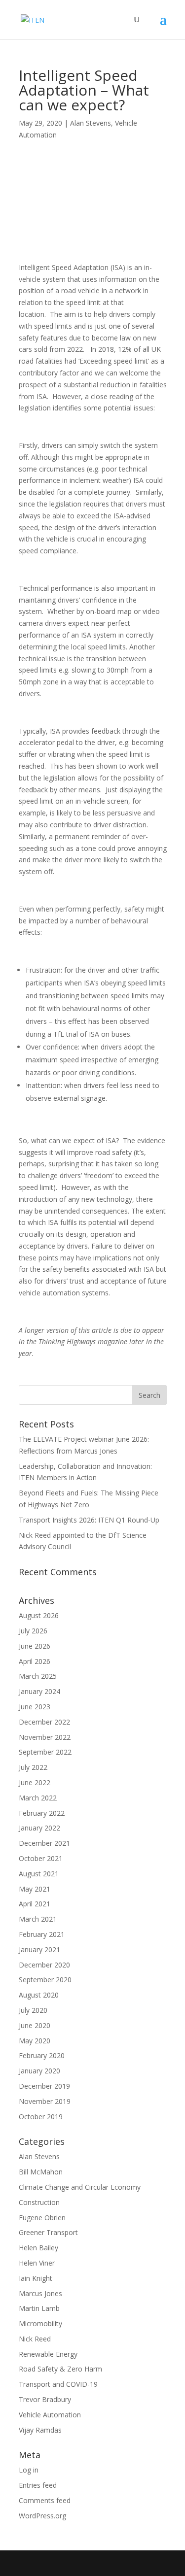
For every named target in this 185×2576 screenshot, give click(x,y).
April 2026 (35, 1661)
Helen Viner (37, 2263)
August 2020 (39, 1995)
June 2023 (35, 1707)
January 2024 (39, 1691)
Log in (29, 2470)
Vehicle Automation (50, 2415)
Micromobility (40, 2323)
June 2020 (35, 2025)
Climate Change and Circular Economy (80, 2187)
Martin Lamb (39, 2308)
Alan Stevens (91, 123)
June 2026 (35, 1646)
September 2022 (45, 1752)
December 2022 (44, 1722)
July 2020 (33, 2010)
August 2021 (39, 1874)
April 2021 (35, 1904)
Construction (39, 2202)
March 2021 (38, 1919)
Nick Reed (35, 2339)
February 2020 (42, 2055)
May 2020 (35, 2041)
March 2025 (38, 1676)
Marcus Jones (40, 2293)
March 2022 (38, 1798)
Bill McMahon (41, 2172)
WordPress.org (42, 2516)
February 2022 (42, 1813)
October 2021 (41, 1858)
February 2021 (42, 1934)
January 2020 (39, 2071)
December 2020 (44, 1965)
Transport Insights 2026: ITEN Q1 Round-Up (89, 1520)
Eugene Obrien (42, 2218)
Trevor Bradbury (45, 2399)
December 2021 (44, 1843)
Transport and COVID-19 (58, 2384)
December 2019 (44, 2086)
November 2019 (45, 2101)
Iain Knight (36, 2278)
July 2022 (33, 1767)
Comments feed (45, 2500)
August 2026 (39, 1615)
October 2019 (41, 2117)
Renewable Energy (48, 2354)
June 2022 (35, 1782)
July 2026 (33, 1631)
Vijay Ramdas (40, 2430)
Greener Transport (48, 2232)
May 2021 (35, 1889)
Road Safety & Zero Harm (60, 2369)
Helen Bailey (38, 2248)
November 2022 (45, 1737)
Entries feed (38, 2485)
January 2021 (39, 1949)
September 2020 (45, 1980)
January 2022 (39, 1828)
